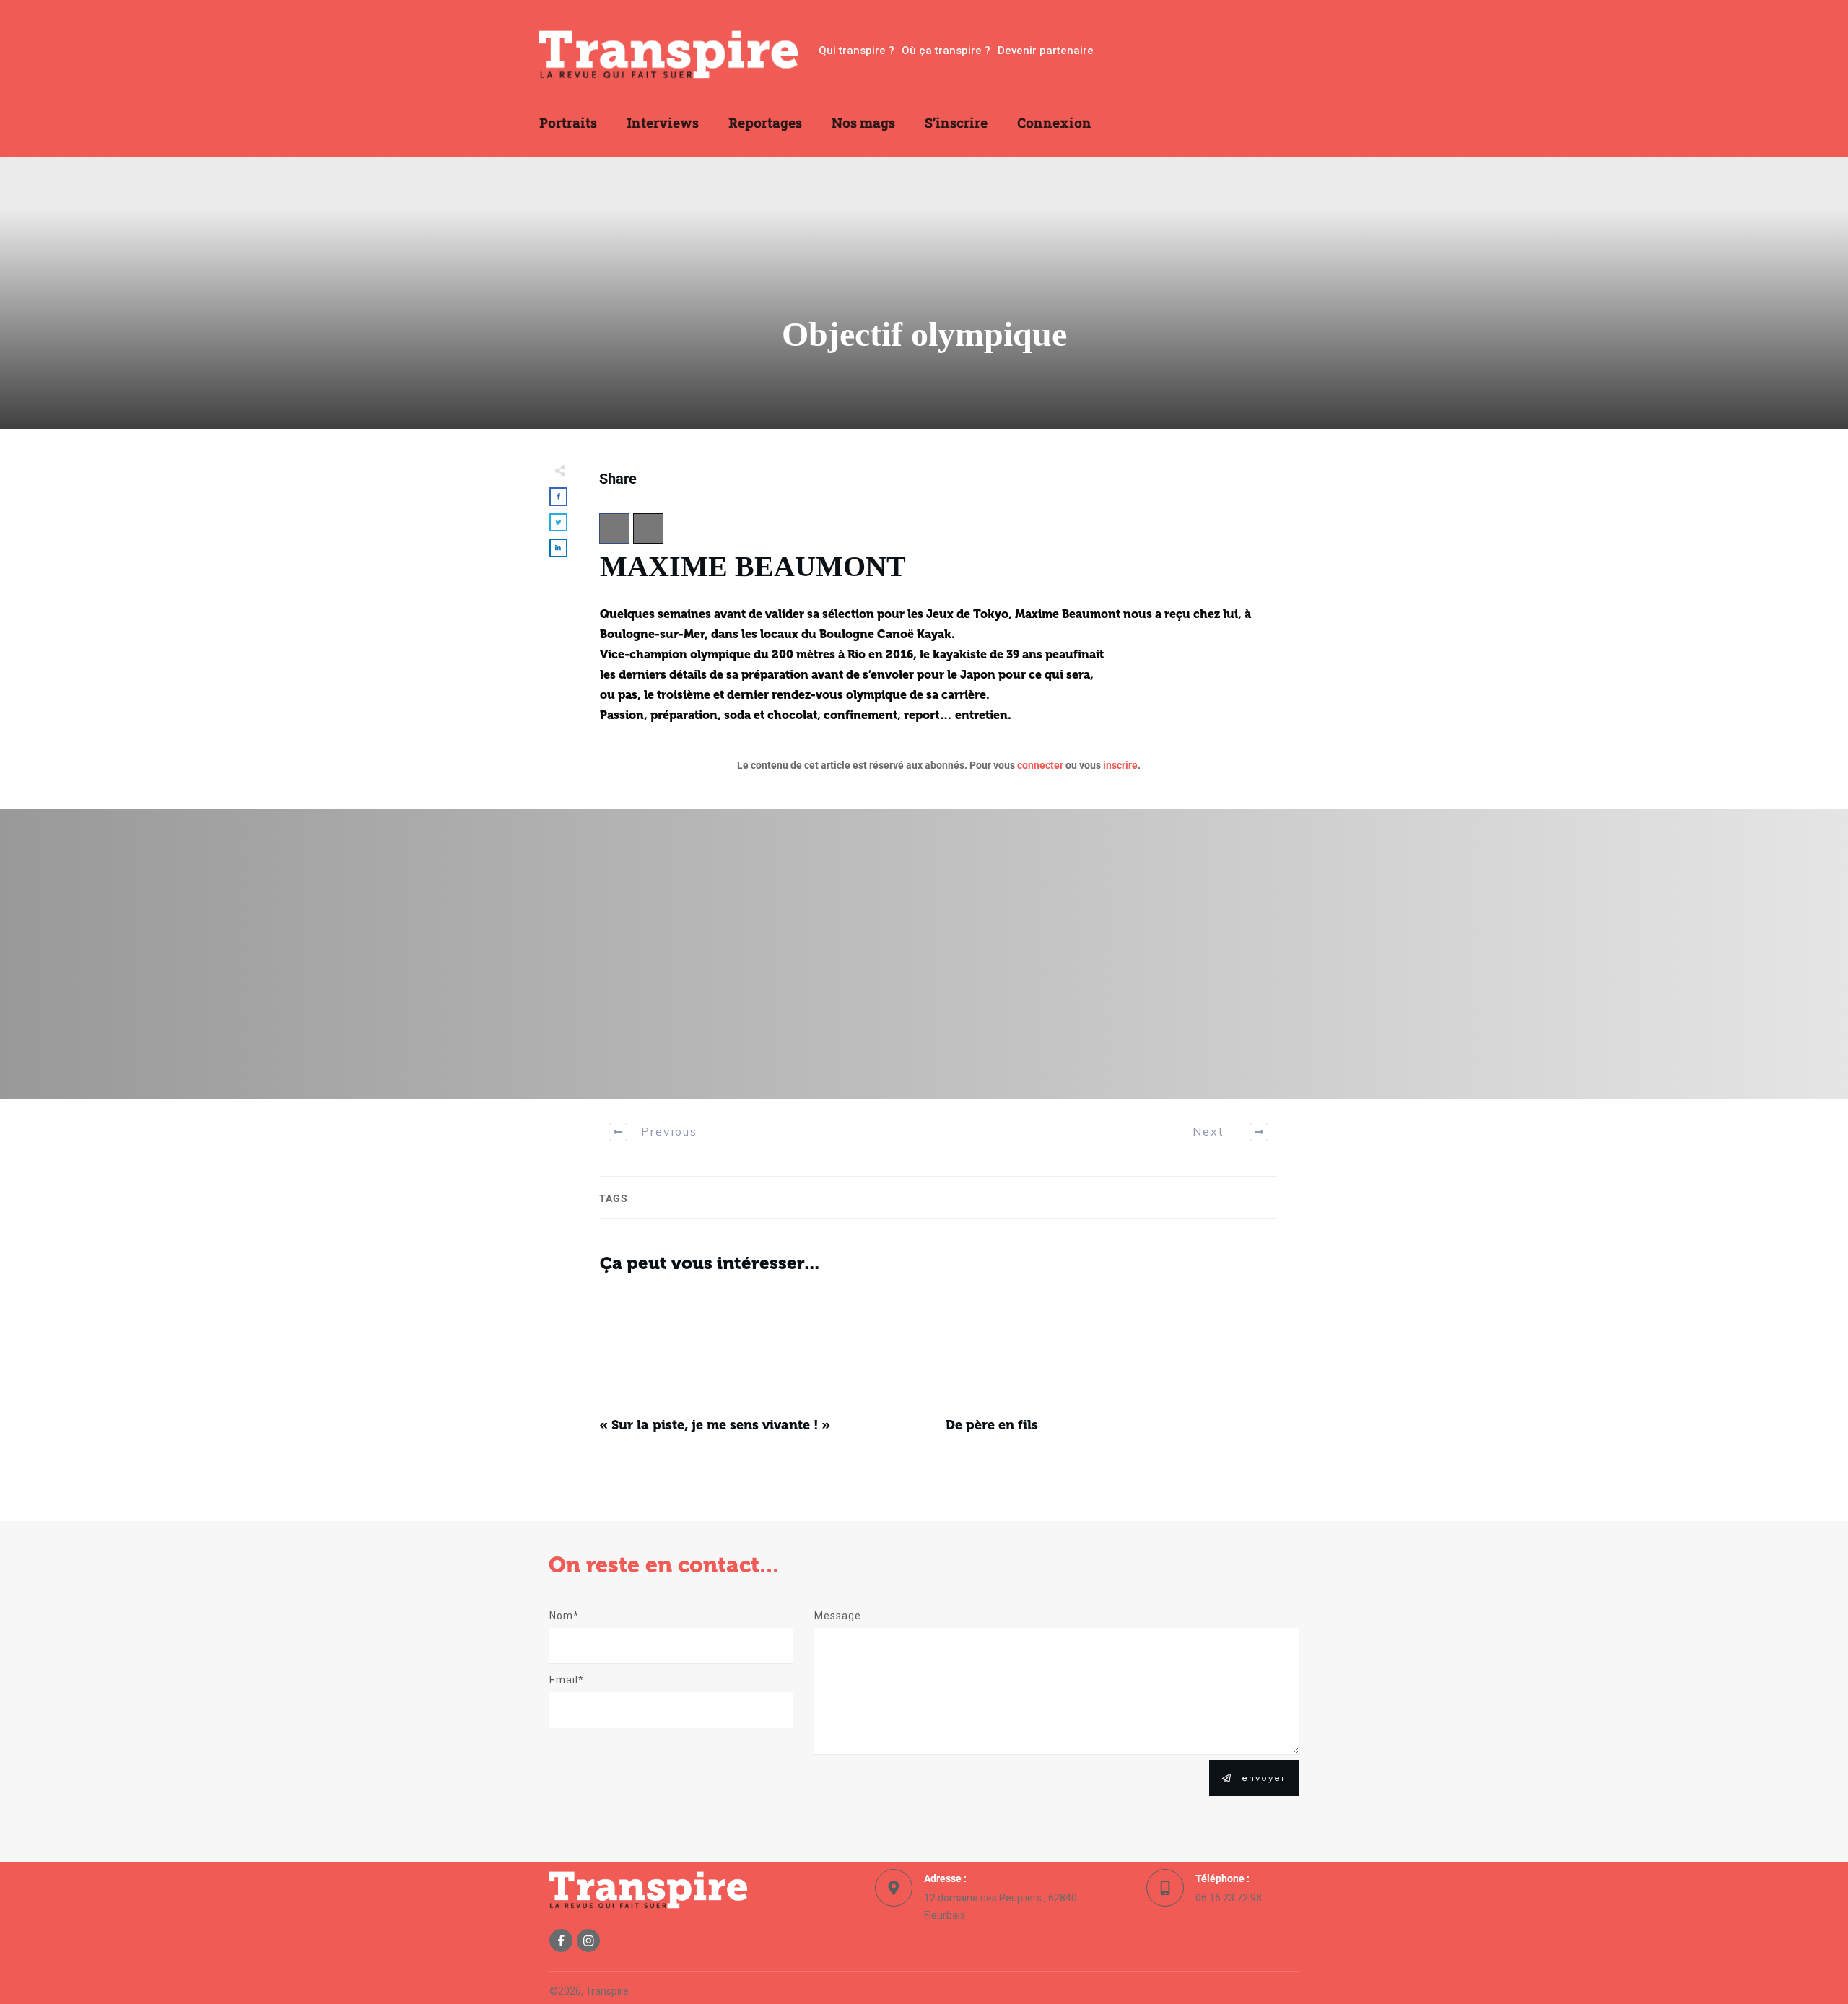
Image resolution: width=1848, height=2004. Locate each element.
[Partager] (614, 528)
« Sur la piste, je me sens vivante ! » (765, 1370)
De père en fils (1112, 1370)
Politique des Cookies (972, 1957)
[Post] (648, 528)
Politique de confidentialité (984, 1935)
